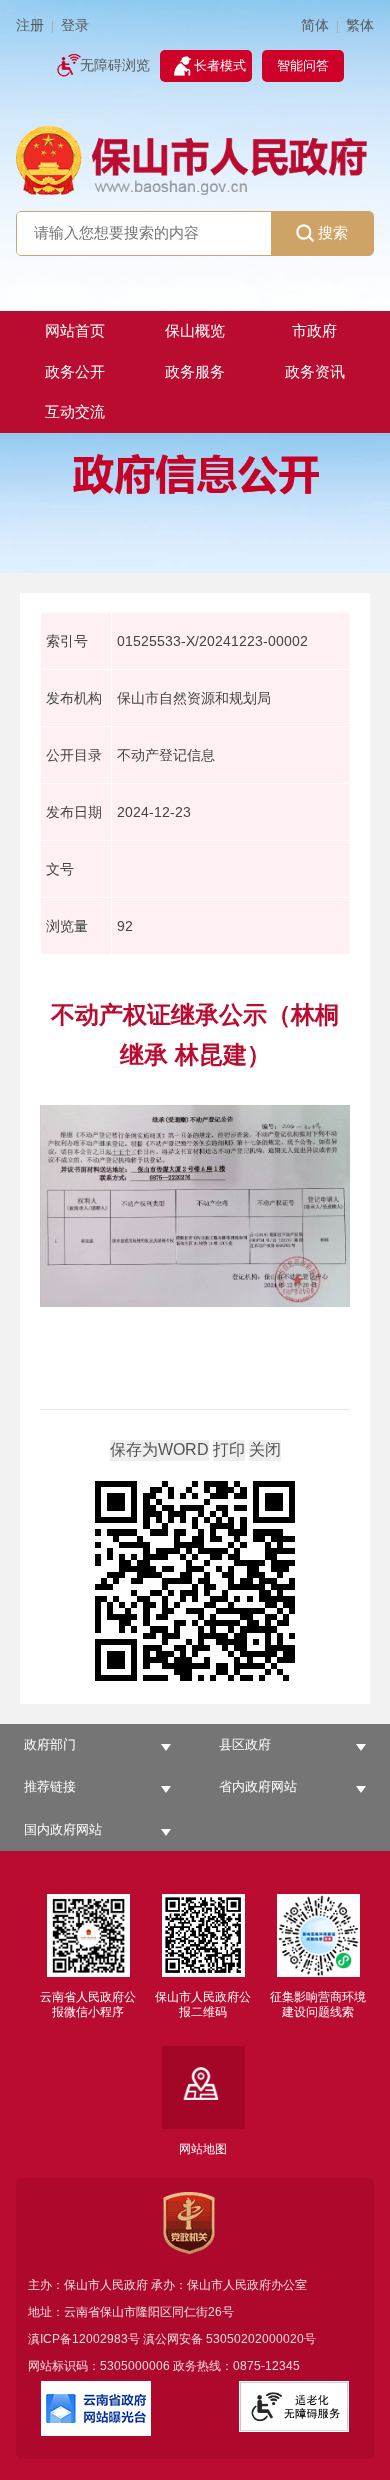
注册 (30, 25)
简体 (315, 25)
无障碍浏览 (115, 65)
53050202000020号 (261, 2339)
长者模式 (220, 65)
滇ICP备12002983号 (84, 2339)
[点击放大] (195, 1582)
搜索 (333, 232)
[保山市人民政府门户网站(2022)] (195, 159)
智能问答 (303, 65)
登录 (75, 25)
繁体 (360, 25)
